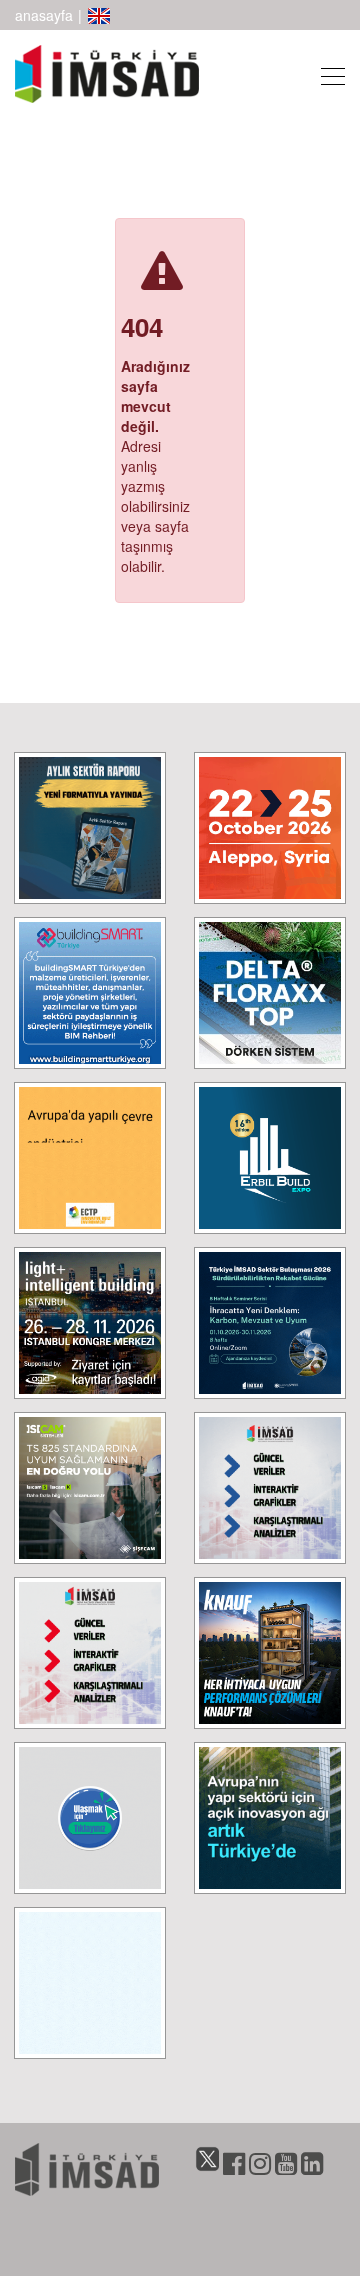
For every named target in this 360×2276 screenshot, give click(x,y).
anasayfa (44, 15)
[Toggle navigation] (327, 73)
